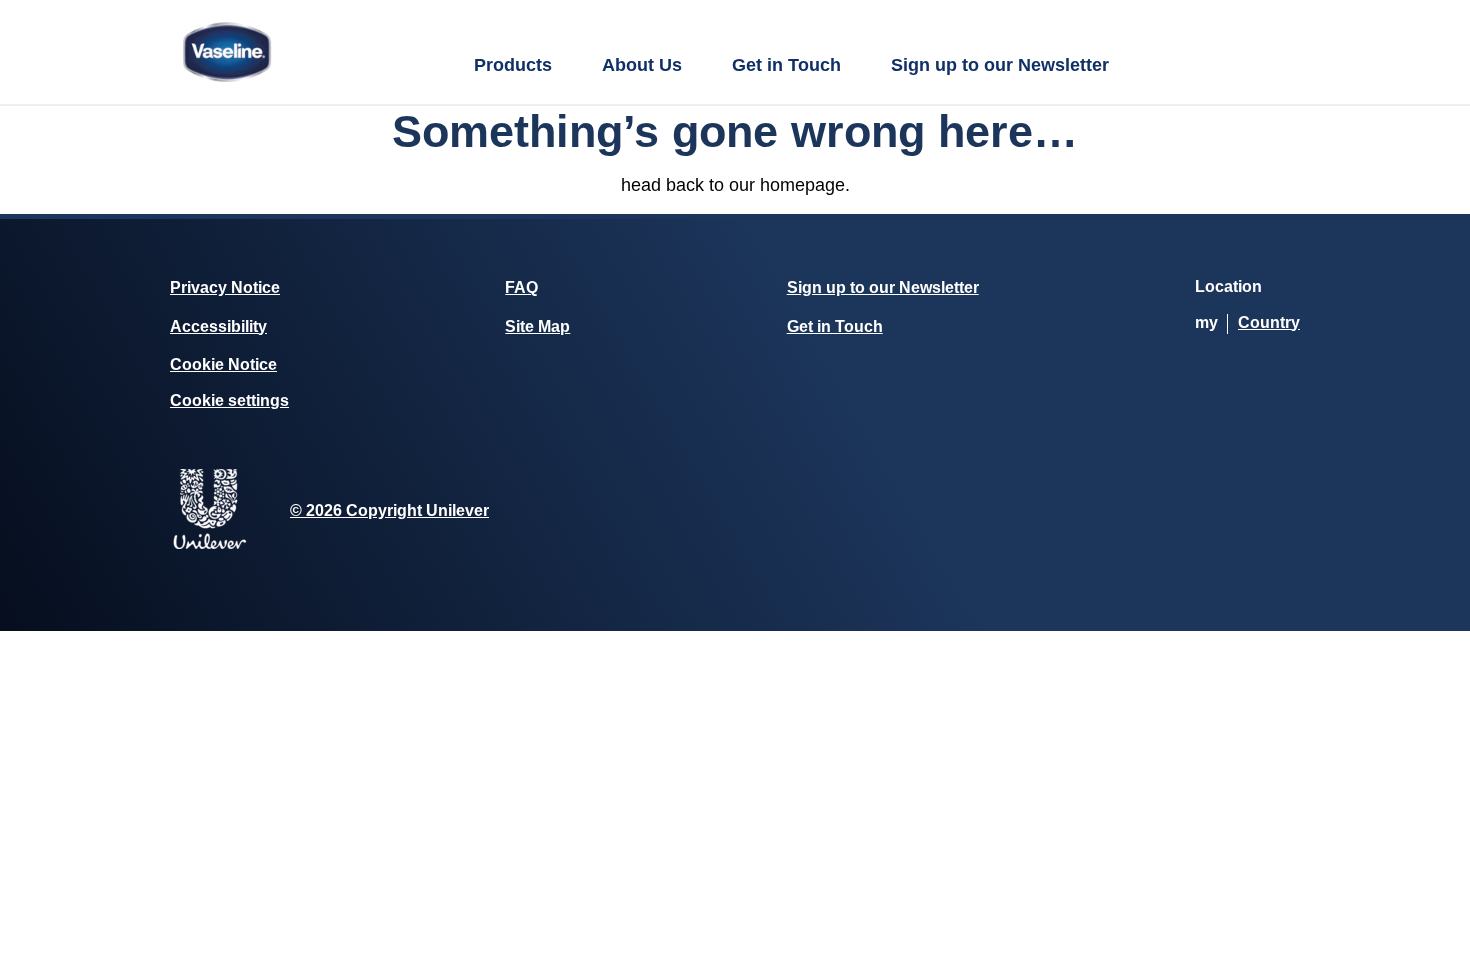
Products (513, 65)
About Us (642, 65)
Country (1269, 322)
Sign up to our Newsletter (1000, 65)
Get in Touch (786, 65)
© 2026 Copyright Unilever (389, 510)
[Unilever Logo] (210, 545)
